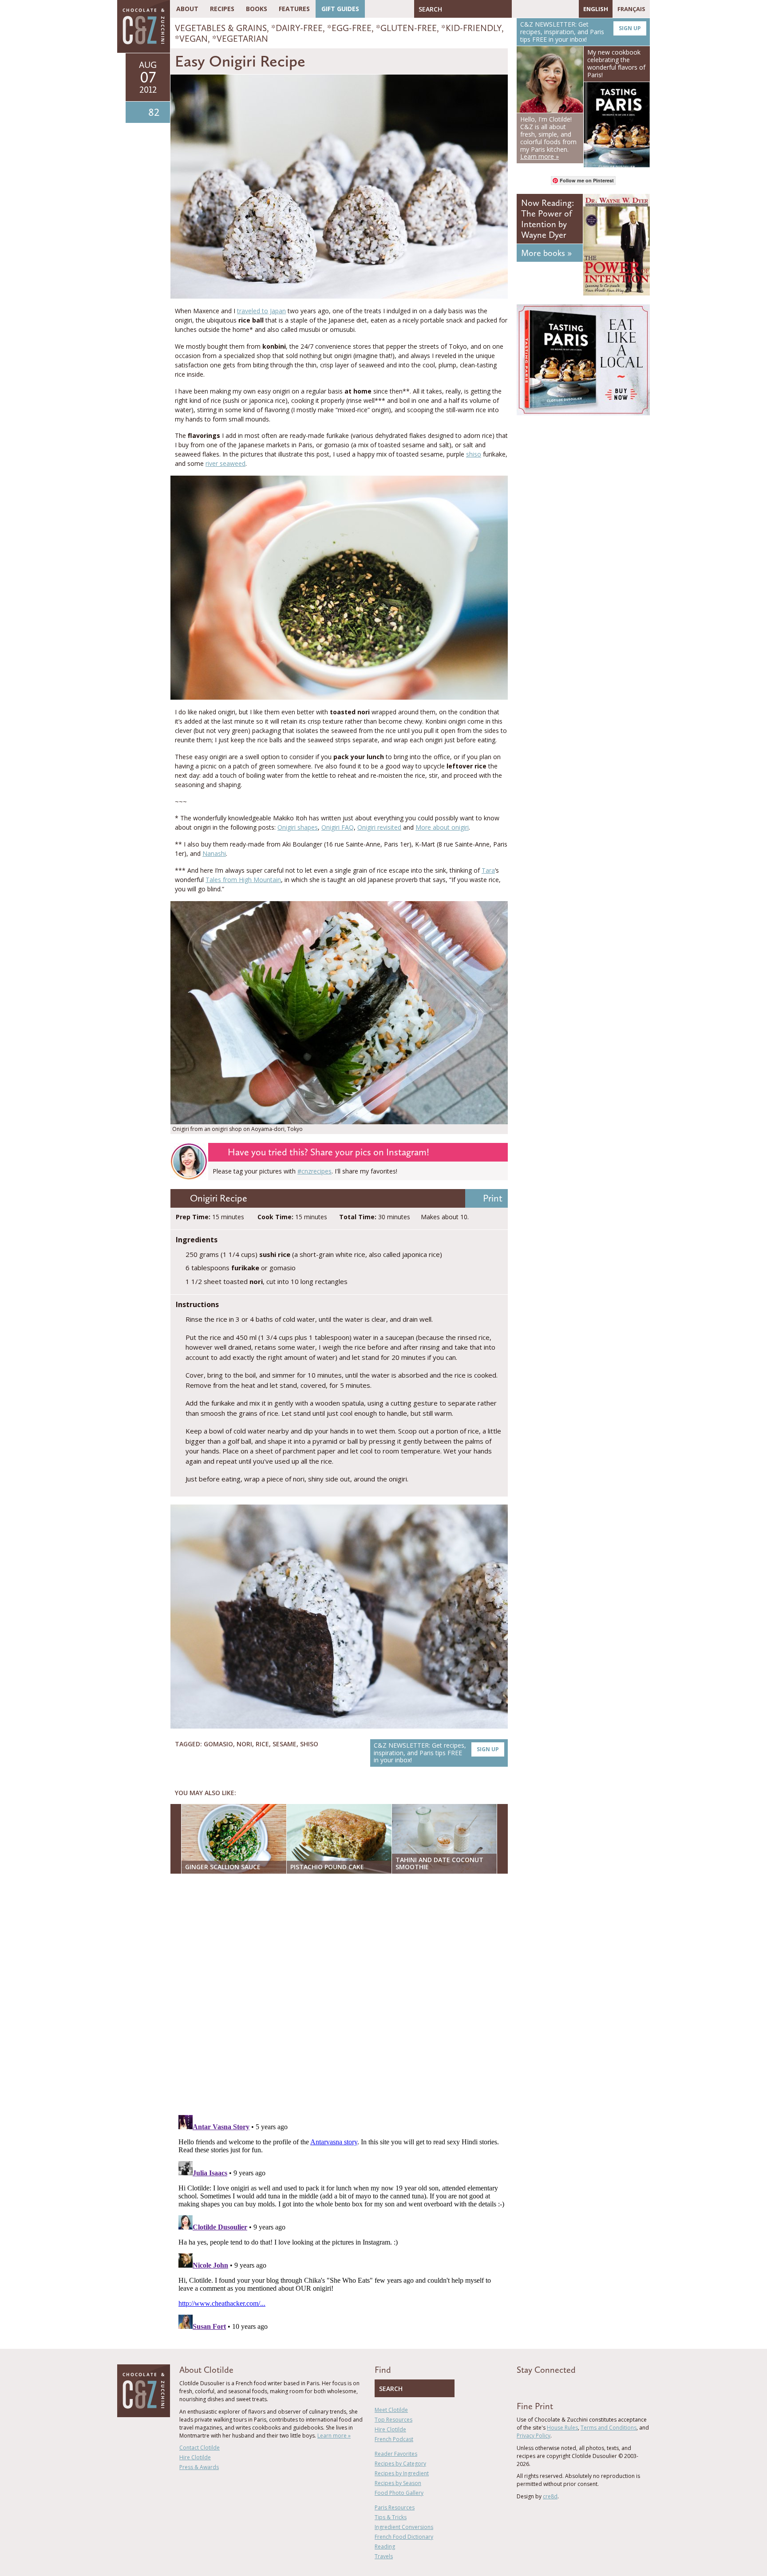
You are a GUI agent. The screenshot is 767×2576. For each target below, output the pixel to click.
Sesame (285, 1744)
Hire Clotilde (195, 2457)
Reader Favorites (396, 2454)
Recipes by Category (400, 2464)
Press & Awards (199, 2467)
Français (631, 9)
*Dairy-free (297, 28)
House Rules (562, 2428)
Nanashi (214, 853)
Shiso (309, 1744)
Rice (262, 1744)
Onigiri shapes (298, 827)
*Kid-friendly (471, 28)
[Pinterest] (544, 9)
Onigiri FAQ (338, 827)
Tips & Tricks (391, 2517)
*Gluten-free (406, 28)
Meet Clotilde (391, 2410)
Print (493, 1198)
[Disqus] (341, 1995)
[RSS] (570, 9)
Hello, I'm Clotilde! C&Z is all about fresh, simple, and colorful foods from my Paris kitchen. (548, 138)
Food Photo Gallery (399, 2493)
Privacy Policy (534, 2436)
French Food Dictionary (404, 2537)
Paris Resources (395, 2507)
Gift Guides (340, 9)
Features (294, 9)
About (187, 9)
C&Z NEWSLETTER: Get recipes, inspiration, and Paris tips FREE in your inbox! (436, 1753)
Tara (488, 870)
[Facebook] (518, 9)
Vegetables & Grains (221, 28)
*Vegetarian (240, 39)
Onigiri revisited (379, 827)
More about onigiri (442, 827)
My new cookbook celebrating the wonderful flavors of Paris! (616, 63)
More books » (546, 253)
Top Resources (393, 2420)
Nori (244, 1744)
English (596, 9)
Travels (384, 2556)
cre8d (550, 2496)
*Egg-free (349, 28)
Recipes (222, 9)
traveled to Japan (261, 311)
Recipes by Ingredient (402, 2473)
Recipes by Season (398, 2483)
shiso (474, 454)
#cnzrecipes (314, 1171)
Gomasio (218, 1744)
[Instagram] (557, 9)
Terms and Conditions (609, 2428)
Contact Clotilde (200, 2448)
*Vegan (191, 39)
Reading (385, 2546)
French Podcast (394, 2439)
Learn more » (334, 2436)
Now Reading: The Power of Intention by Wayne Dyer (548, 219)
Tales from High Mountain (243, 880)
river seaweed (225, 463)
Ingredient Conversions (404, 2527)
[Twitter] (531, 9)
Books (257, 9)
